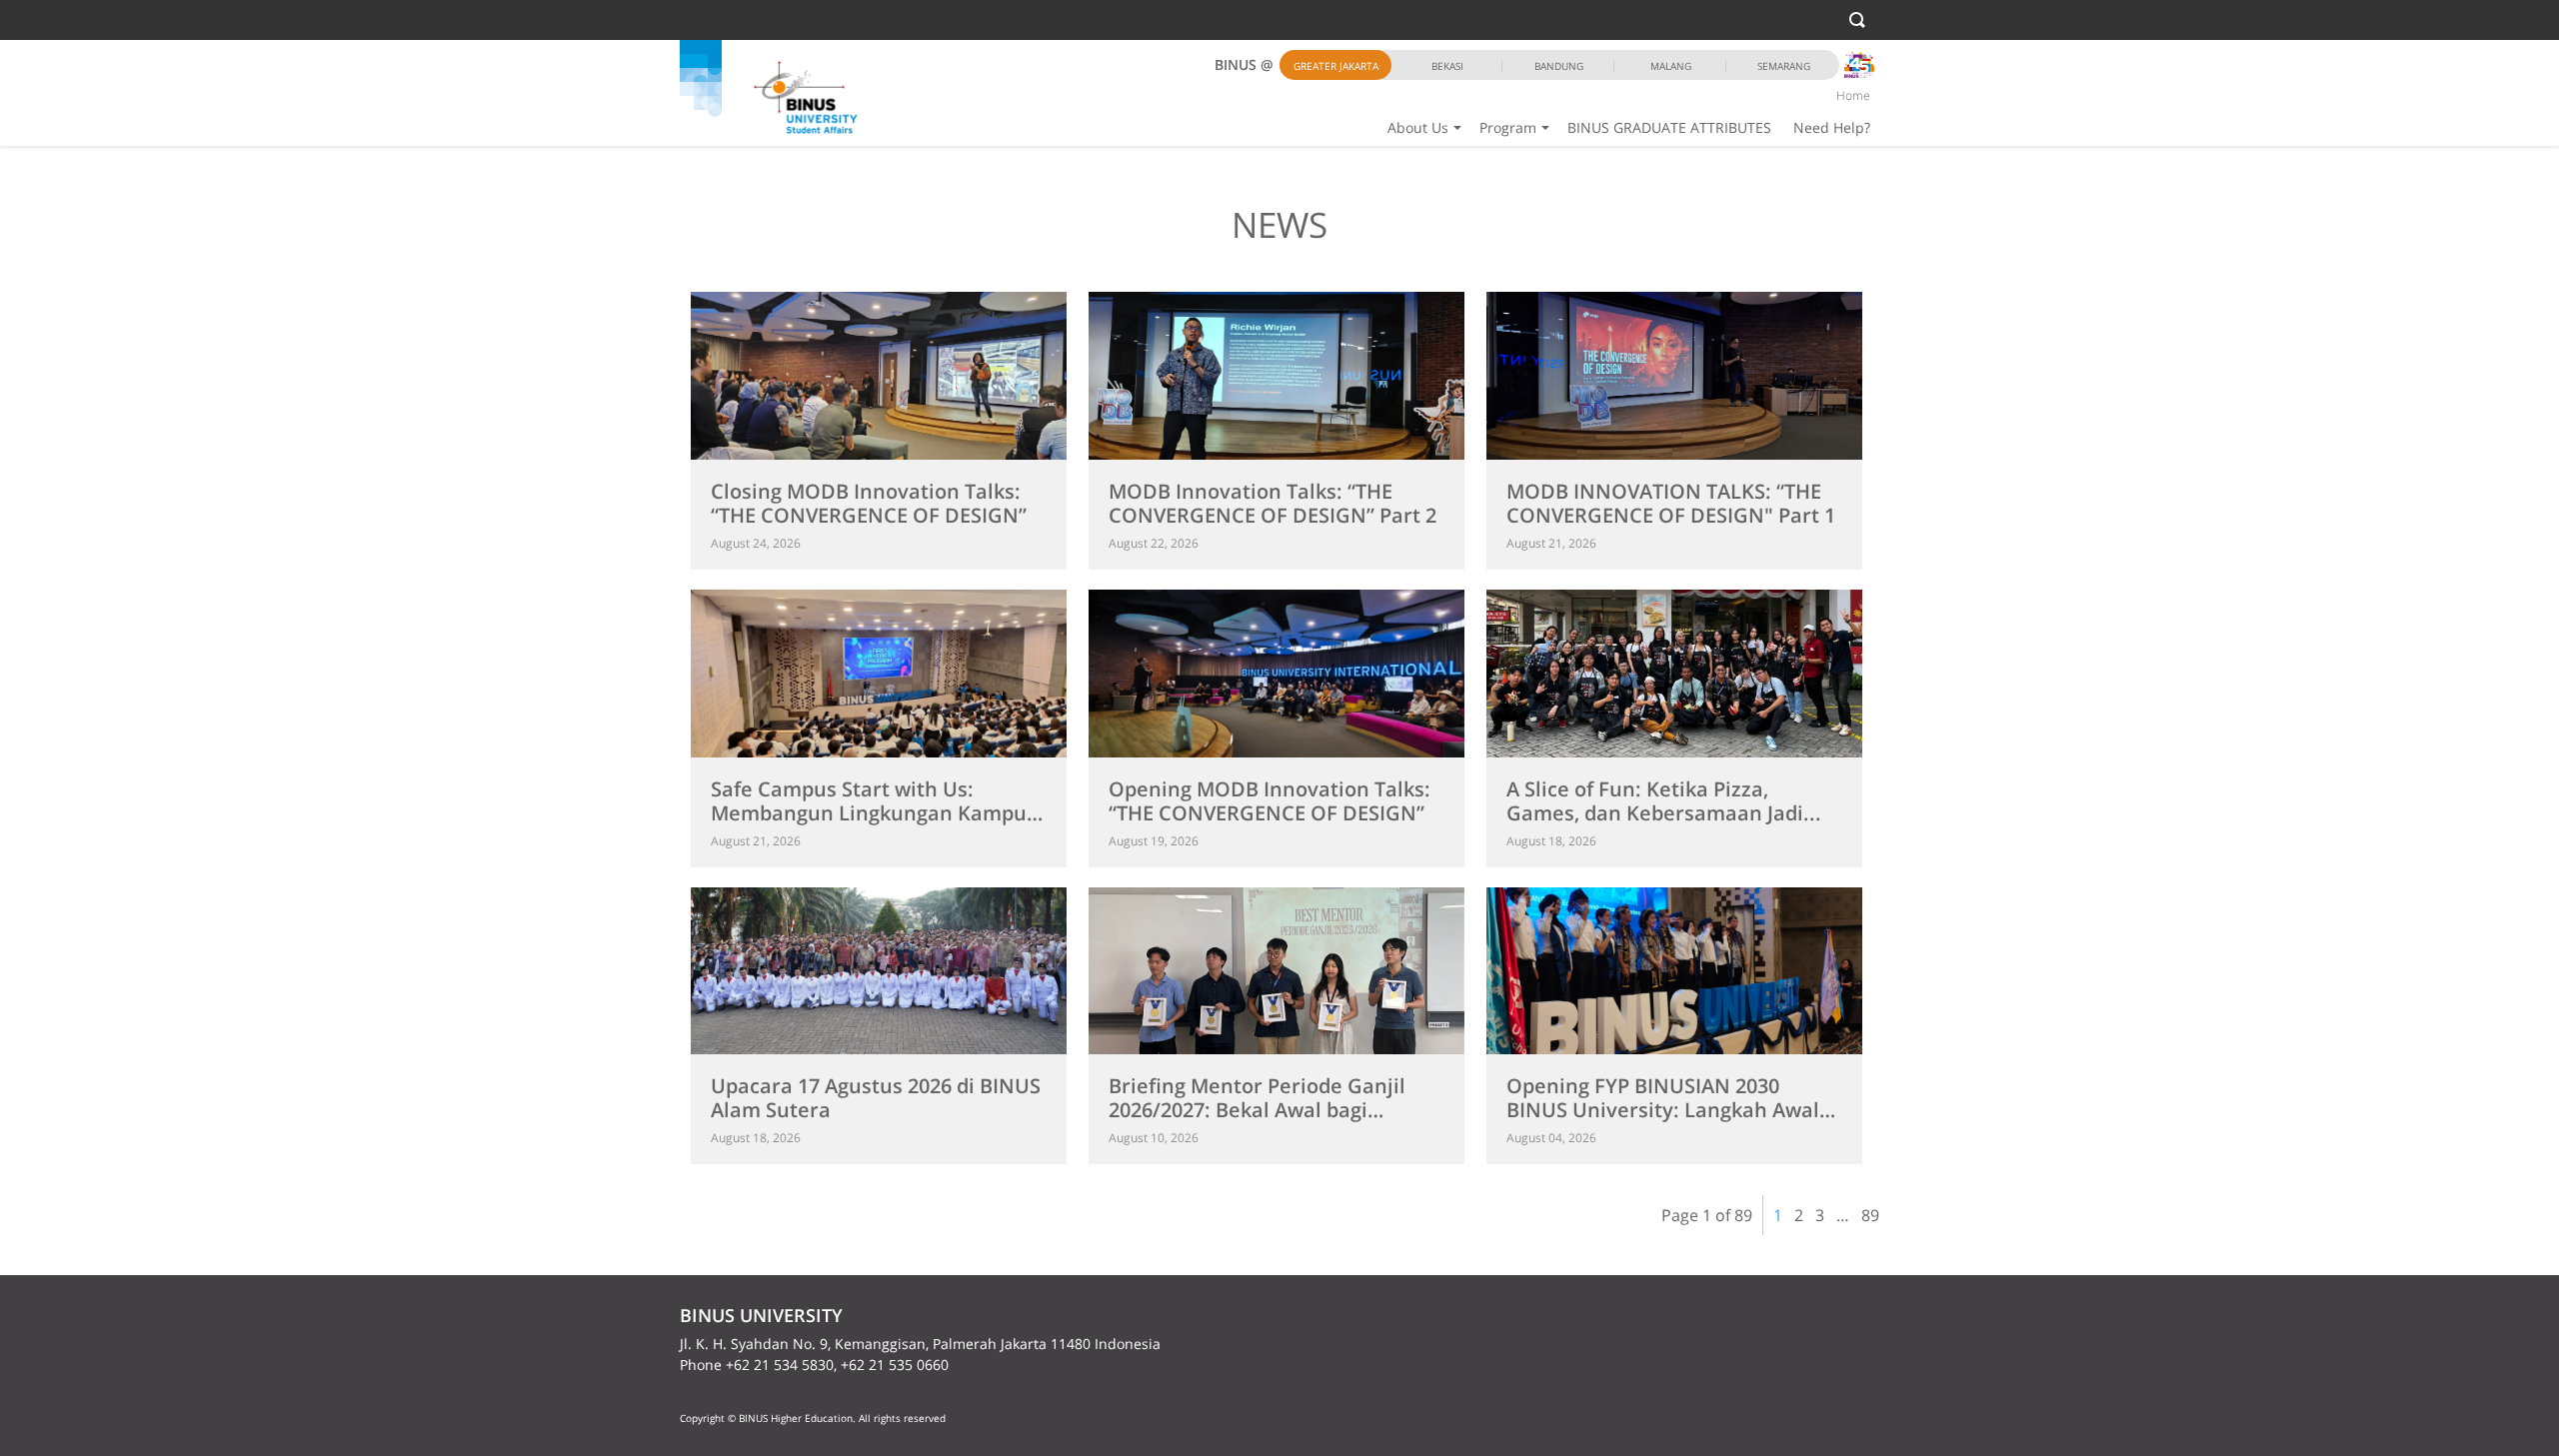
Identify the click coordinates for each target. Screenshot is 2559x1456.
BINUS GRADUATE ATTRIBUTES (1669, 127)
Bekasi (1447, 66)
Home (1853, 95)
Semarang (1784, 66)
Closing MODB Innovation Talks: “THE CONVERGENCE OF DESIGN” (869, 503)
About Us (1418, 127)
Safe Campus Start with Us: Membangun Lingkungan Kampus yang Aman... (874, 813)
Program (1508, 127)
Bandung (1559, 66)
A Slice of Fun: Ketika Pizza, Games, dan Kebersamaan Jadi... (1664, 801)
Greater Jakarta (1336, 66)
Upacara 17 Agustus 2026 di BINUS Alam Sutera (876, 1098)
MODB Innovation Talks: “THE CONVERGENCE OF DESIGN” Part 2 (1273, 503)
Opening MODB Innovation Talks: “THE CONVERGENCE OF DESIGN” (1270, 801)
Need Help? (1832, 127)
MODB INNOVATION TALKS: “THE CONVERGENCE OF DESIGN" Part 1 (1671, 503)
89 (1870, 1215)
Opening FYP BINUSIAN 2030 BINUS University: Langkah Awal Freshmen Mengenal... (1663, 1110)
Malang (1671, 66)
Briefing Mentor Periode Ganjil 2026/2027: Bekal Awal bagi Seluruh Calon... (1257, 1110)
